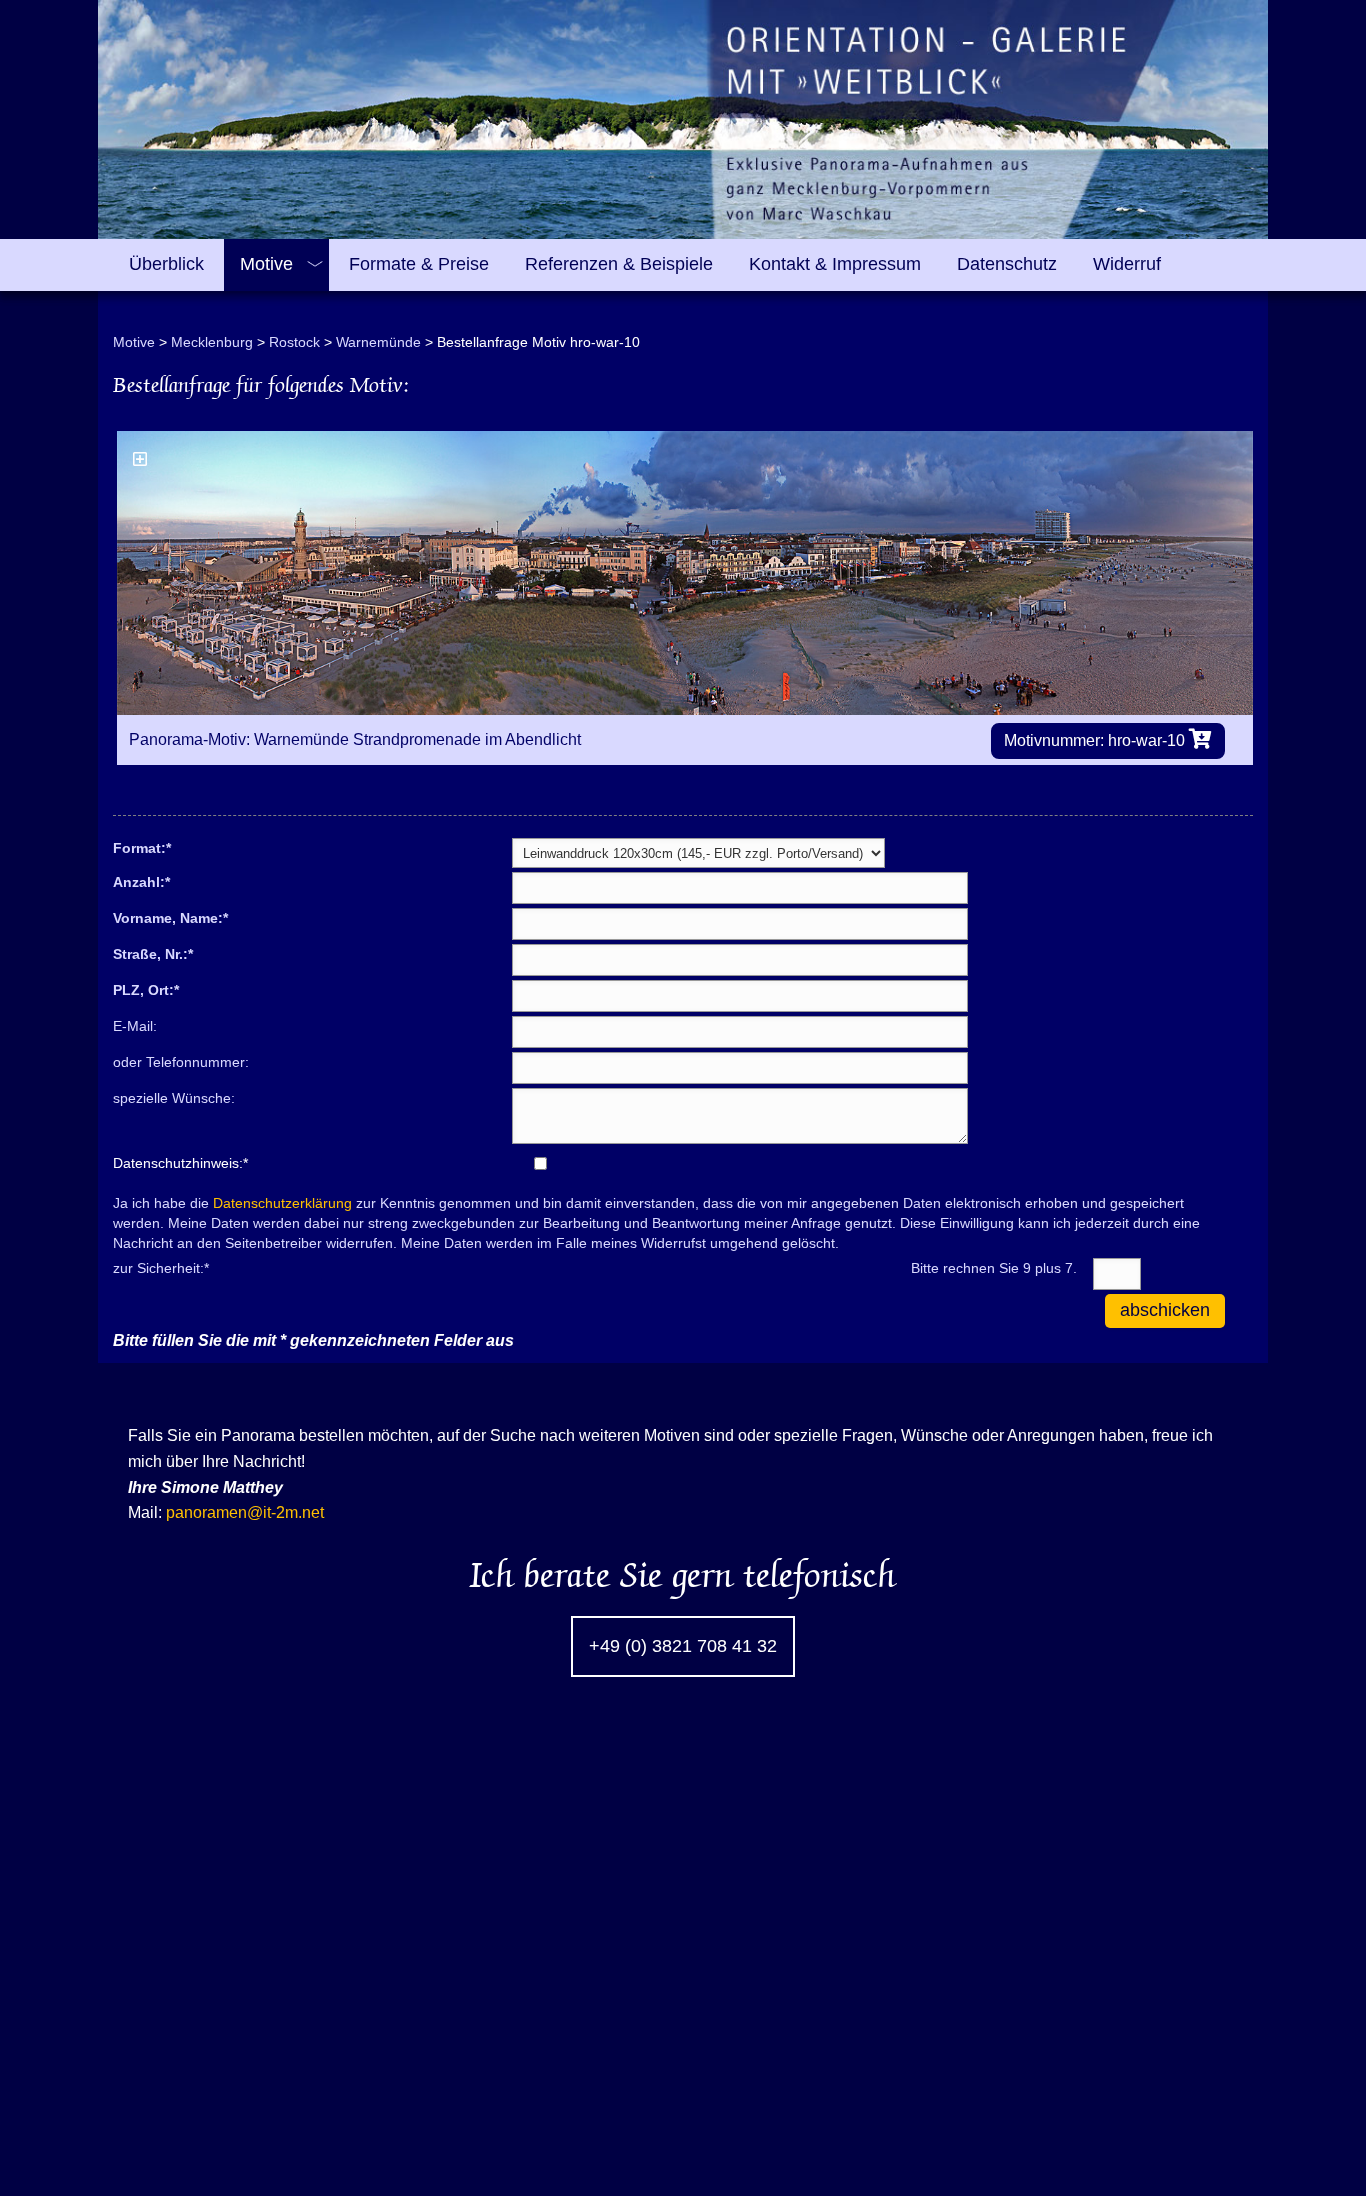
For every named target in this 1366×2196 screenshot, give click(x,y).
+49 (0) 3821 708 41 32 (683, 1646)
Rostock (294, 342)
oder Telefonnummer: (181, 1062)
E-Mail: (135, 1026)
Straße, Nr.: (153, 953)
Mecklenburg (212, 342)
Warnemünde (378, 342)
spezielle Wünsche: (174, 1098)
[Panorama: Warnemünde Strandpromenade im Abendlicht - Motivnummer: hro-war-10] (685, 573)
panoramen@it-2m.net (245, 1512)
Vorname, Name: (170, 917)
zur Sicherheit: (161, 1267)
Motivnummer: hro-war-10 (1096, 740)
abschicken (1165, 1310)
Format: (142, 847)
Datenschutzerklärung (282, 1203)
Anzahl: (141, 881)
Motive (134, 342)
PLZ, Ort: (146, 989)
